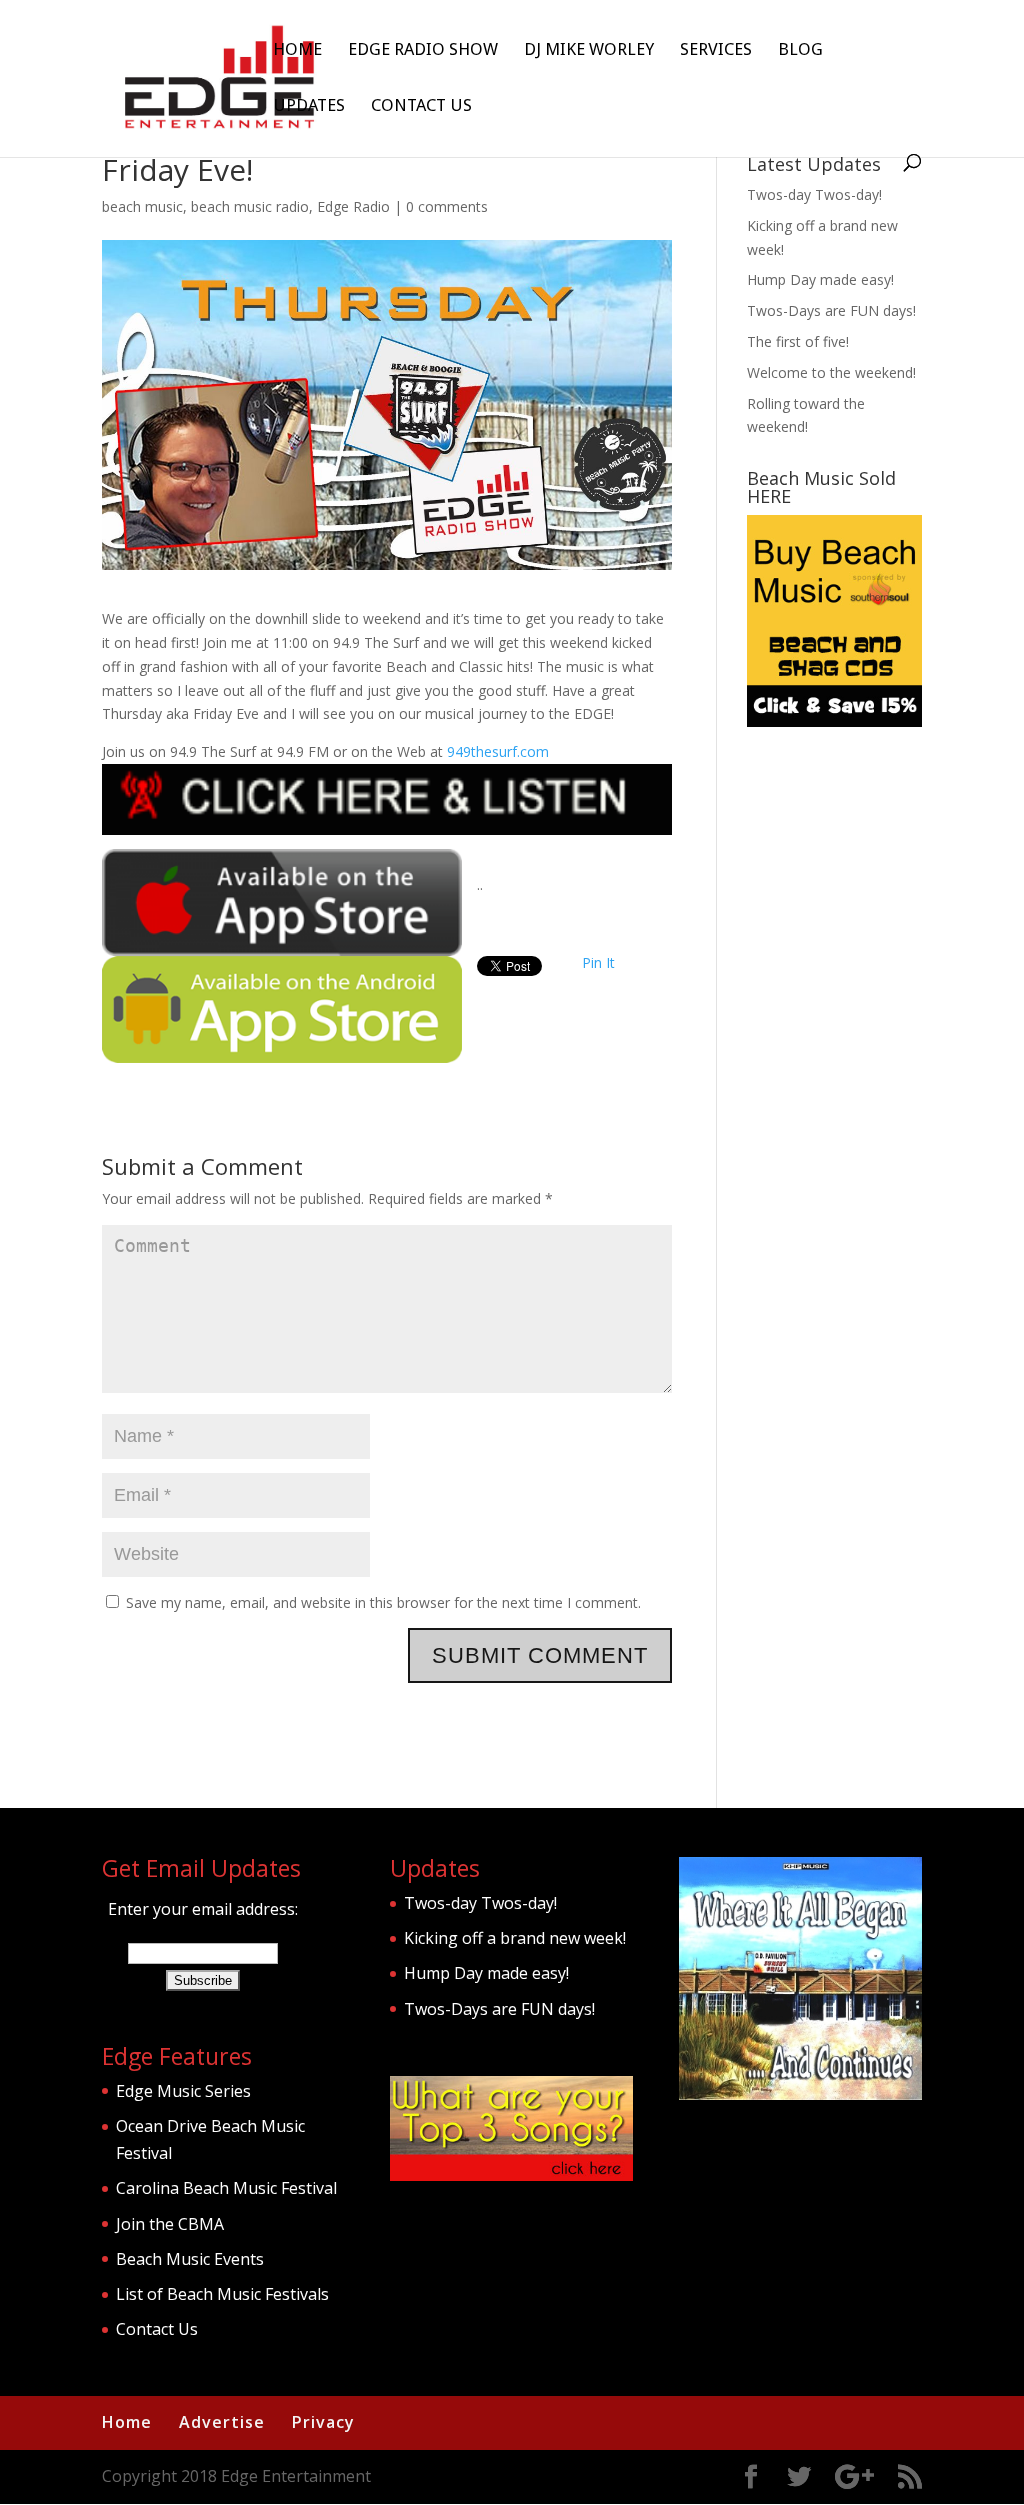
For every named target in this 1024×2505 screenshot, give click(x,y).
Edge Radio (353, 206)
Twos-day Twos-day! (814, 194)
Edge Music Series (183, 2091)
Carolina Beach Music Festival (226, 2188)
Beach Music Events (190, 2259)
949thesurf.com (498, 751)
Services (716, 50)
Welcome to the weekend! (831, 372)
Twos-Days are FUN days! (831, 310)
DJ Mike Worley (589, 50)
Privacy (323, 2422)
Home (297, 50)
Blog (800, 50)
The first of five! (798, 341)
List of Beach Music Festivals (222, 2294)
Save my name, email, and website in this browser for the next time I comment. (383, 1602)
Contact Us (421, 106)
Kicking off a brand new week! (515, 1938)
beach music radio (250, 206)
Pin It (598, 962)
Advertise (222, 2422)
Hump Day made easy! (820, 279)
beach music (142, 206)
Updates (309, 106)
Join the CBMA (170, 2224)
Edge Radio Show (423, 50)
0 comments (447, 206)
